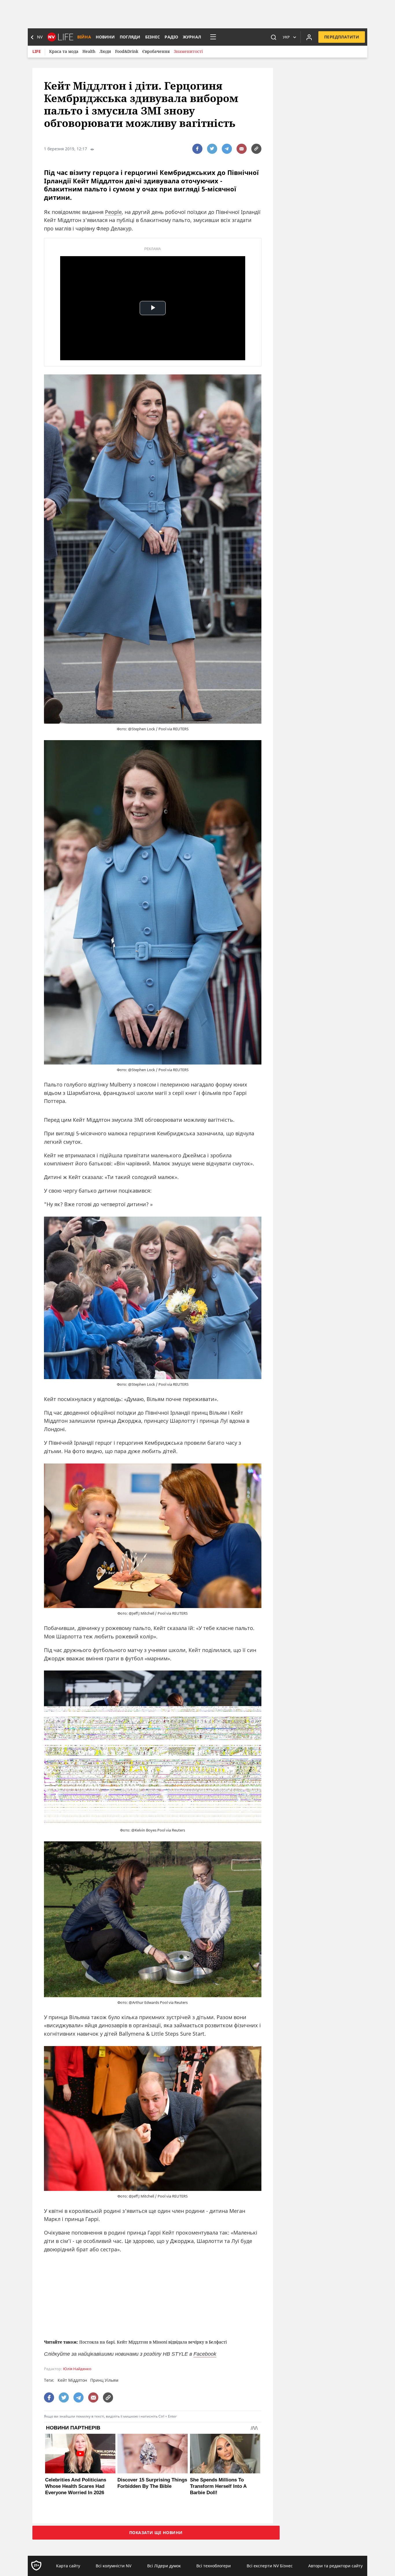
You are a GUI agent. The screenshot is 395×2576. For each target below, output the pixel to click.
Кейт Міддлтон (72, 2380)
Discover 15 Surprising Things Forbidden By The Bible (152, 2483)
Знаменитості (188, 51)
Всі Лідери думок (164, 2566)
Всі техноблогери (214, 2566)
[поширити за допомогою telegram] (227, 149)
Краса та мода (64, 51)
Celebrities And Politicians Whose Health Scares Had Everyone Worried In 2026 (76, 2486)
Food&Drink (127, 51)
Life (37, 51)
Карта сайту (68, 2566)
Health (89, 51)
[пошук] (274, 37)
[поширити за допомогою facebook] (197, 149)
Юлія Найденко (77, 2369)
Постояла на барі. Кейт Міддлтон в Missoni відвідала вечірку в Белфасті (153, 2342)
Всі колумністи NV (113, 2566)
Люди (105, 51)
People (113, 212)
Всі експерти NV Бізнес (270, 2566)
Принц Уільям (104, 2380)
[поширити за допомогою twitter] (212, 149)
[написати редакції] (242, 149)
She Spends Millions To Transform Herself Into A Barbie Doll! (218, 2486)
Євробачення (156, 51)
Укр (286, 37)
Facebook (205, 2354)
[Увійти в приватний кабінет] (309, 37)
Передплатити (342, 37)
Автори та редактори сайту (335, 2566)
